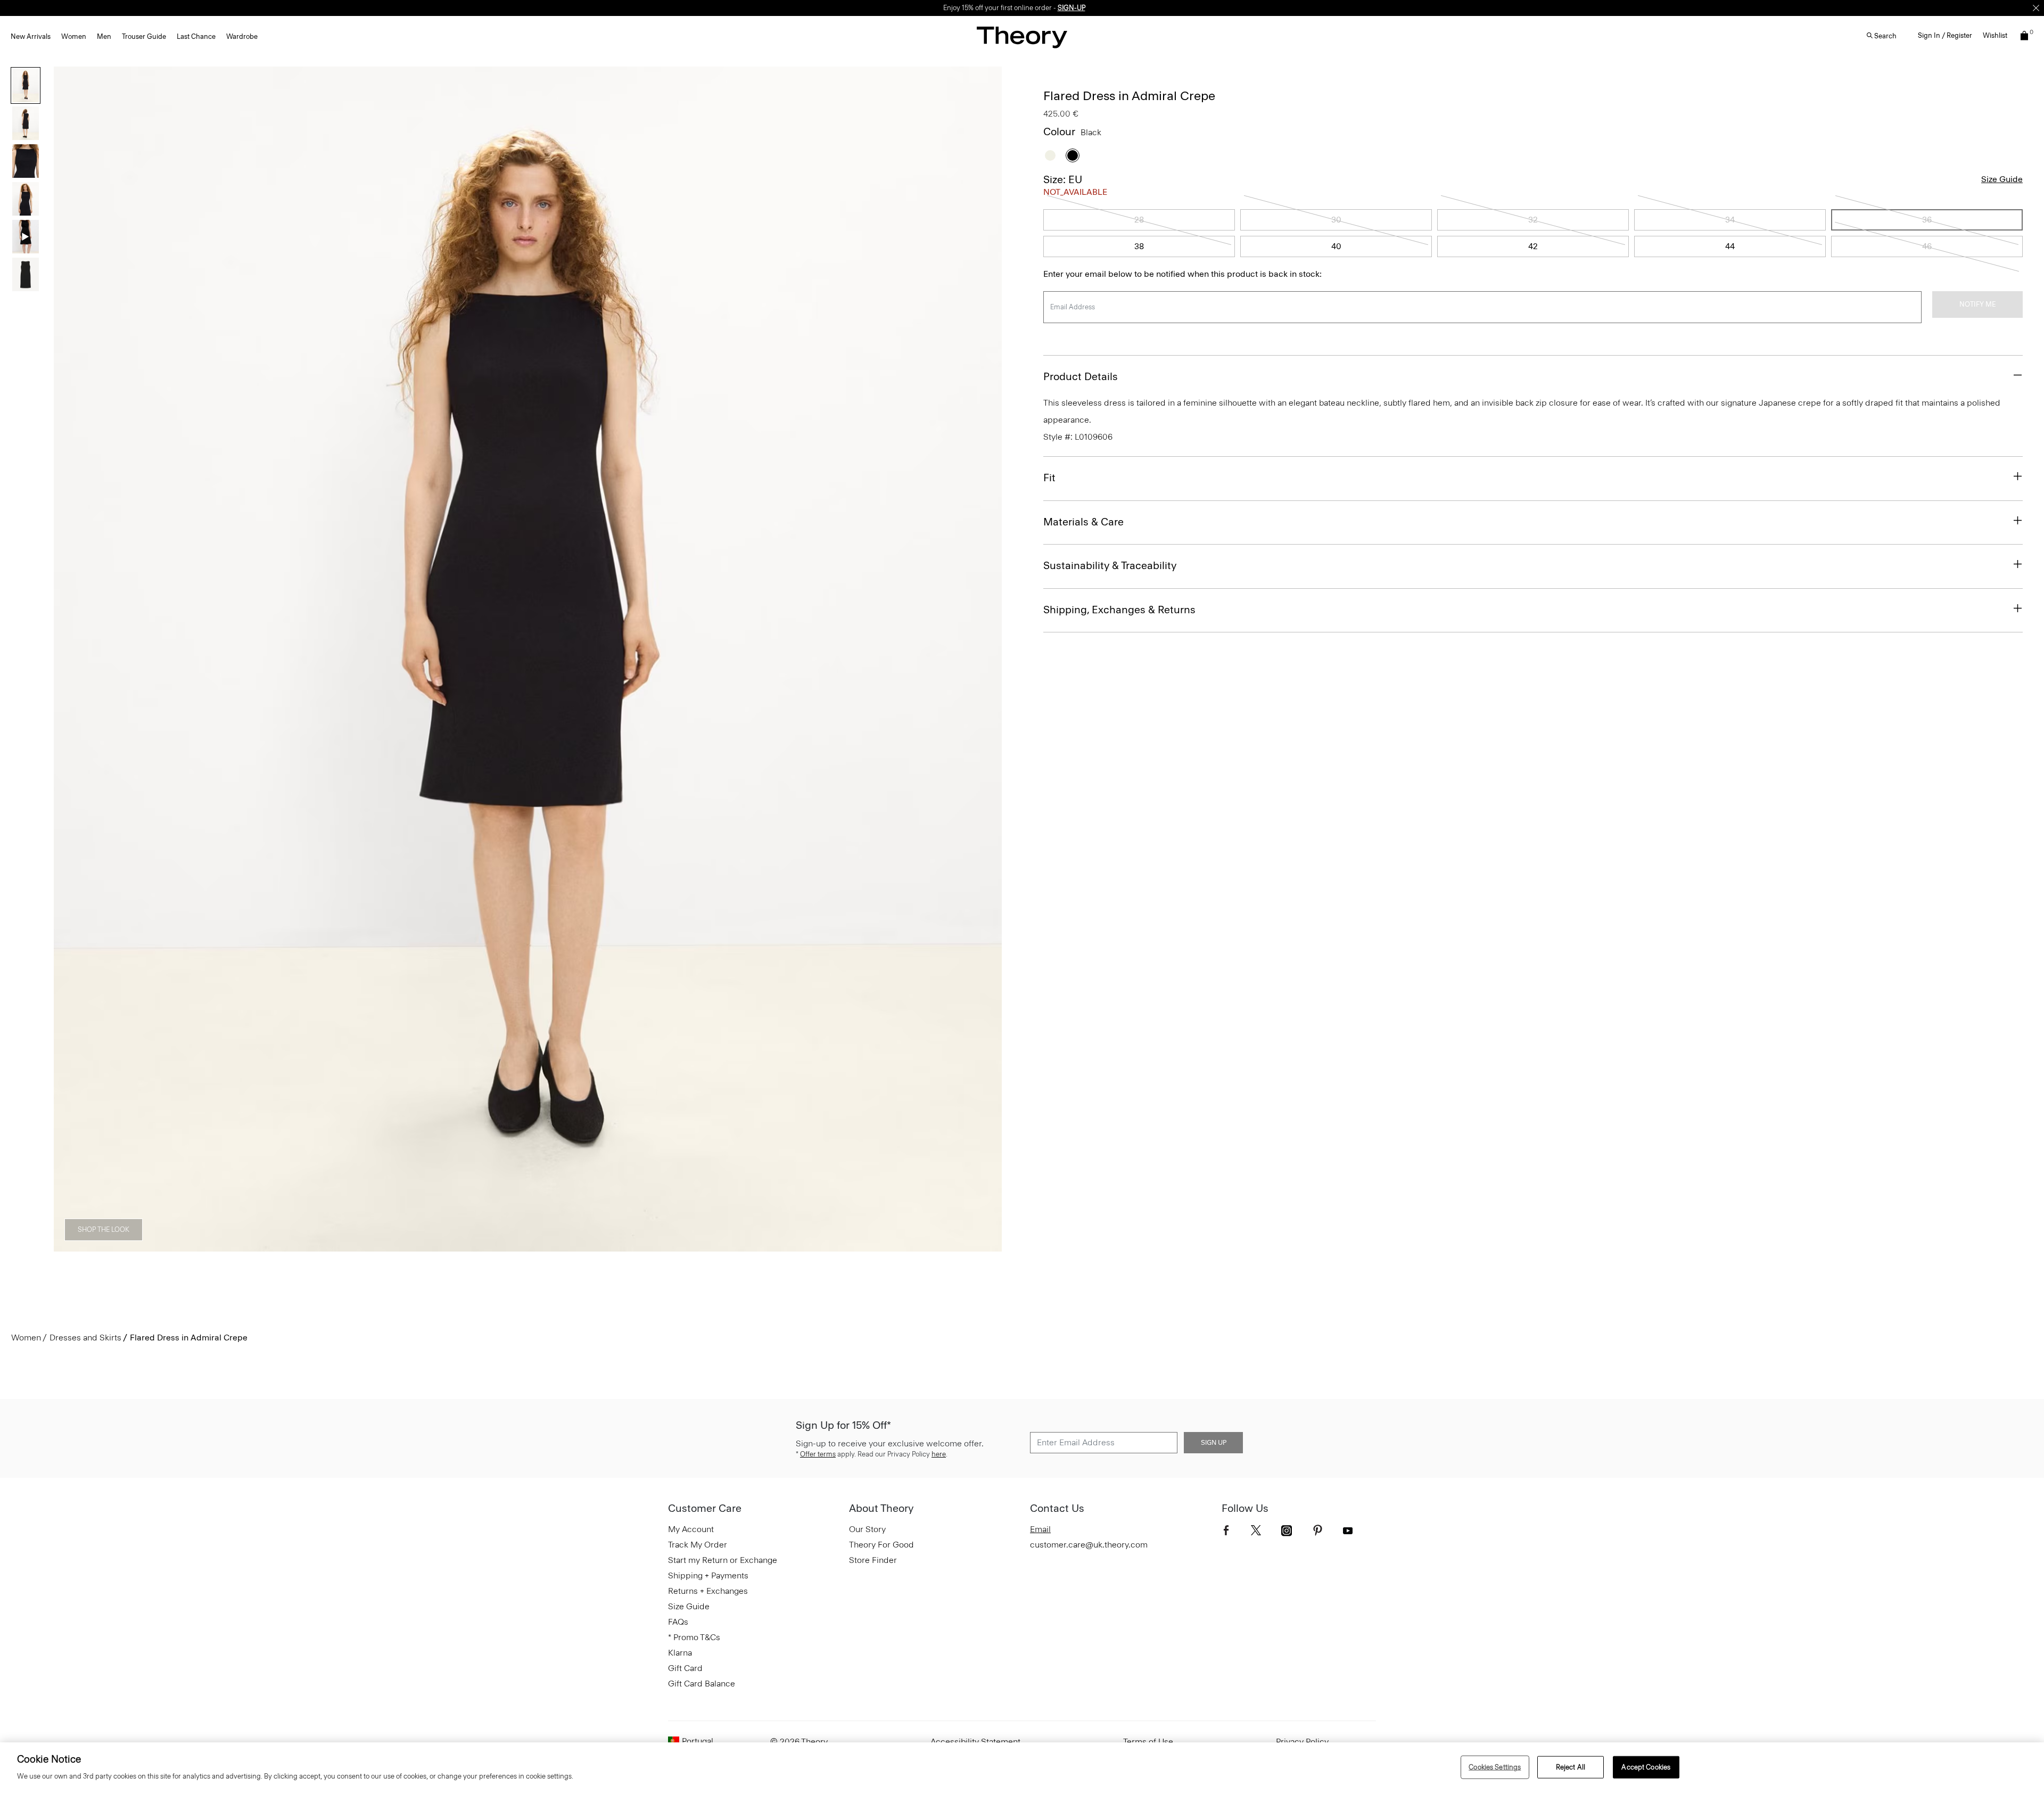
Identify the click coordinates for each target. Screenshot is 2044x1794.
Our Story (867, 1529)
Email (1040, 1529)
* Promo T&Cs (694, 1637)
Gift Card (685, 1668)
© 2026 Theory (799, 1742)
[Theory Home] (1022, 37)
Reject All (1571, 1767)
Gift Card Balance (702, 1684)
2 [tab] (471, 1246)
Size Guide (2002, 179)
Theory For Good (881, 1545)
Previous (69, 659)
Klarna (680, 1653)
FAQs (678, 1622)
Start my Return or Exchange (723, 1560)
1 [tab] (432, 1246)
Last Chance (196, 36)
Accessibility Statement (975, 1742)
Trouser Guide (144, 36)
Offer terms (818, 1454)
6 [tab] (624, 1246)
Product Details (1081, 376)
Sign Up (1214, 1443)
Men (104, 36)
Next (986, 659)
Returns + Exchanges (708, 1591)
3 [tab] (509, 1246)
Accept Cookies (1646, 1767)
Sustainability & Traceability (1110, 565)
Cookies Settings (1495, 1767)
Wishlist (1995, 35)
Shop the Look (104, 1229)
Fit (1049, 478)
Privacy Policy (1302, 1742)
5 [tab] (586, 1246)
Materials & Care (1083, 522)
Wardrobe (242, 36)
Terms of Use (1148, 1742)
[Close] (2036, 8)
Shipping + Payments (708, 1575)
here (939, 1454)
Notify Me (1977, 304)
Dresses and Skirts (85, 1338)
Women (74, 36)
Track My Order (698, 1545)
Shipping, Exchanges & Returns (1119, 610)
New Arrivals (31, 36)
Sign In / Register (1945, 35)
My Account (691, 1529)
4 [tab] (547, 1246)
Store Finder (873, 1560)
